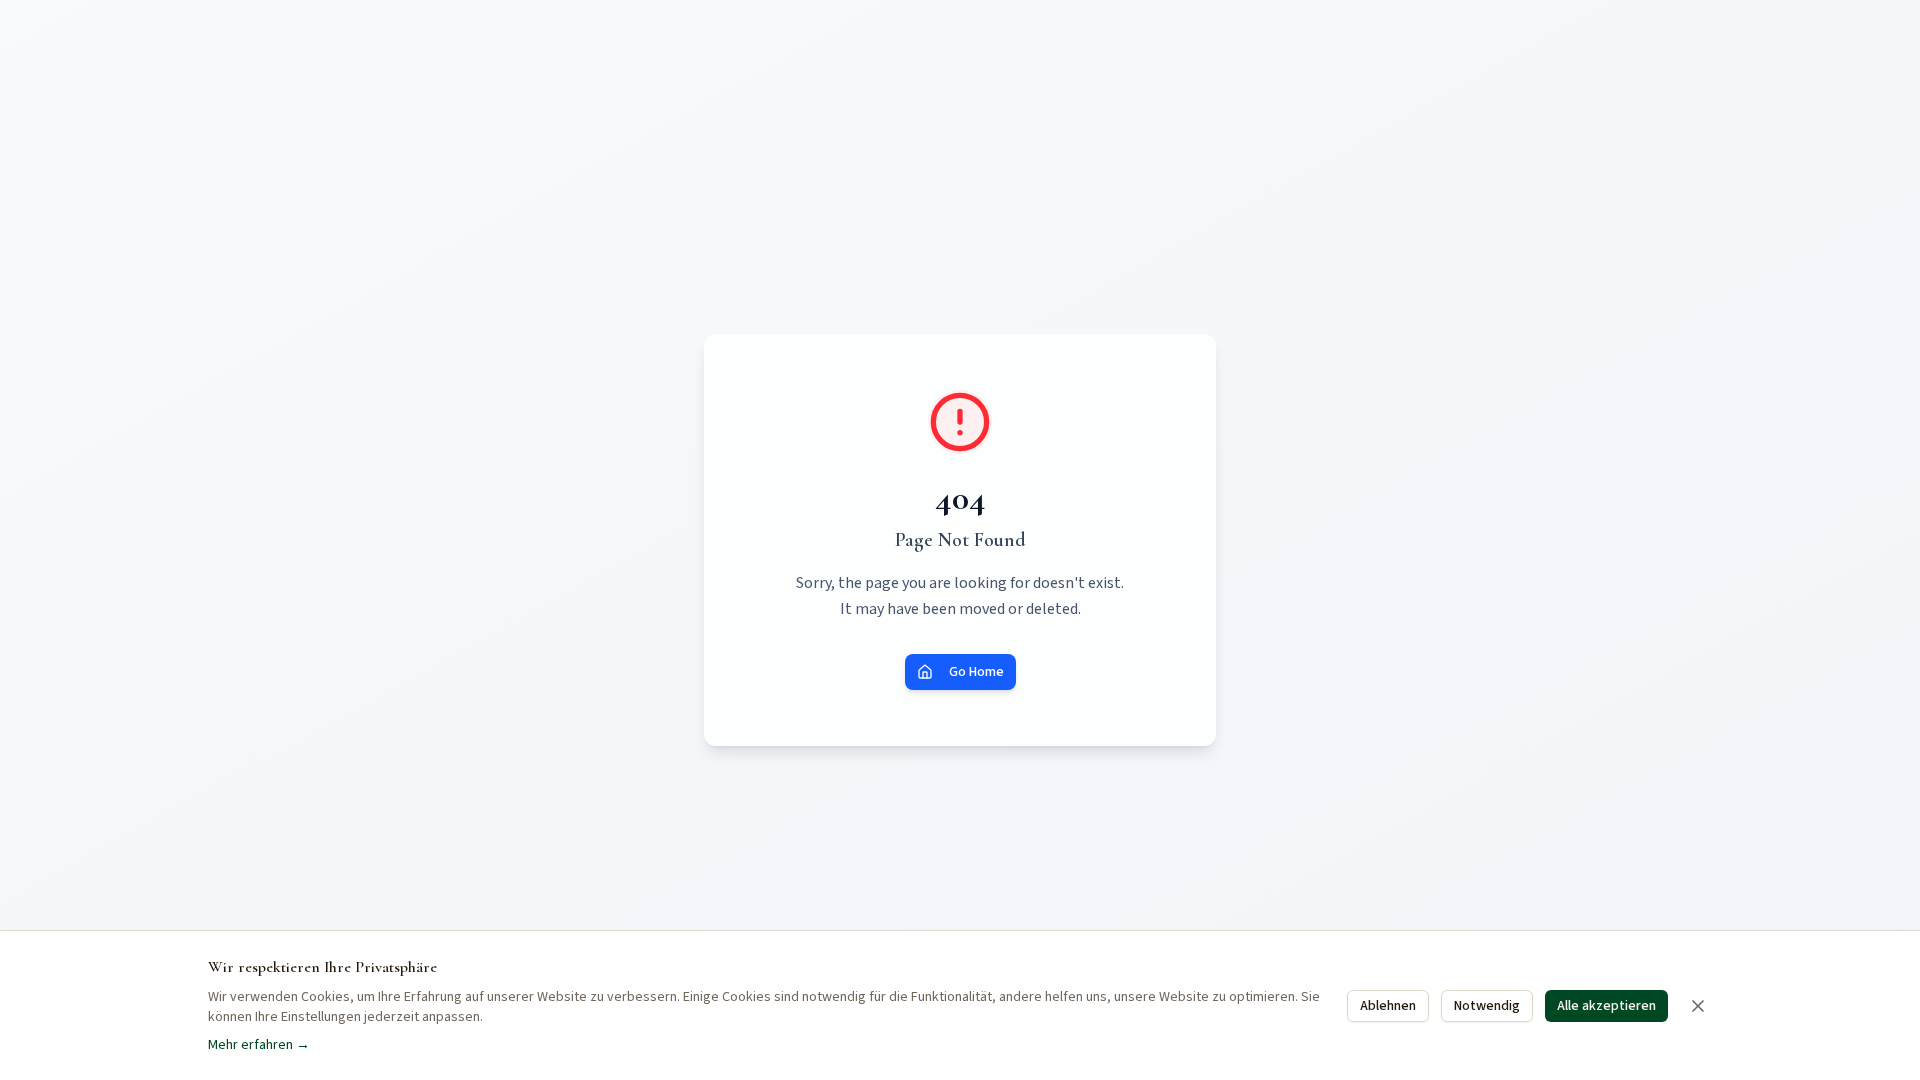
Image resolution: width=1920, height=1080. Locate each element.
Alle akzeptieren (1606, 1006)
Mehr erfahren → (259, 1045)
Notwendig (1487, 1006)
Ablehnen (1388, 1006)
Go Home (976, 672)
